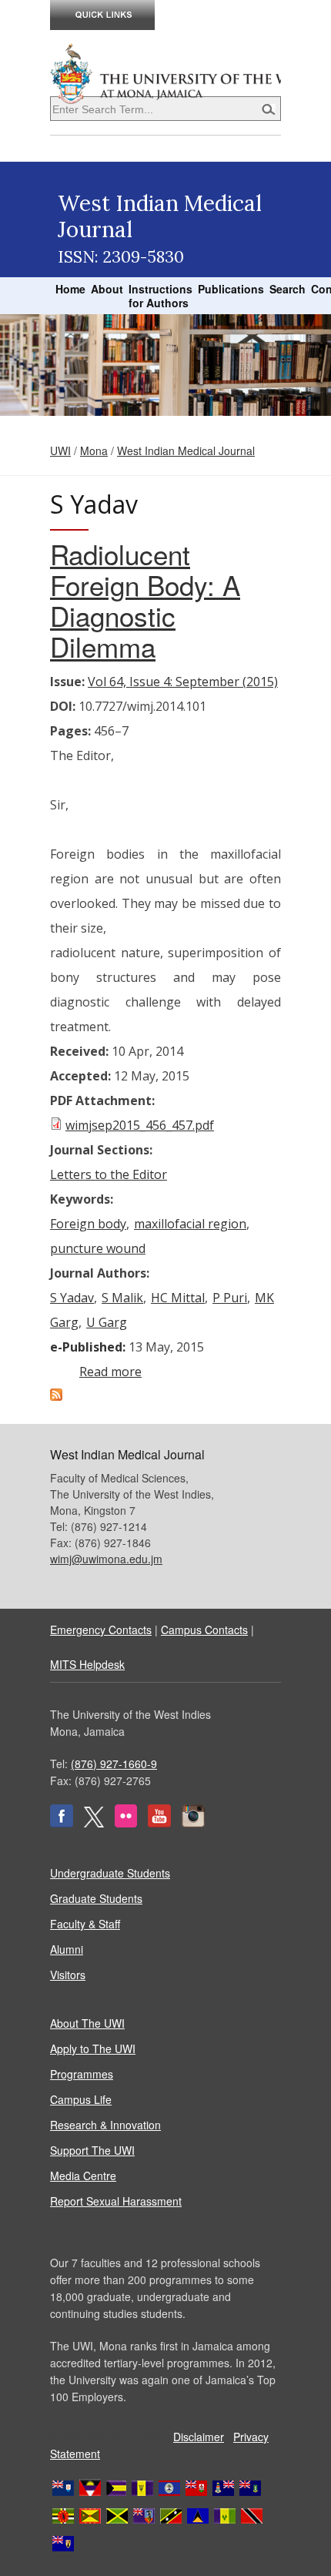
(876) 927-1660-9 (114, 1764)
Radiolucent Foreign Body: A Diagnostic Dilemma (145, 600)
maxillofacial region (190, 1224)
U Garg (107, 1322)
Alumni (67, 1949)
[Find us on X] (94, 1823)
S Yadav (72, 1298)
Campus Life (81, 2099)
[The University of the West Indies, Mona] (165, 72)
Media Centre (83, 2176)
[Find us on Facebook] (62, 1823)
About (107, 289)
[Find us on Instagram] (193, 1823)
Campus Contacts (204, 1630)
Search (288, 289)
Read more (110, 1372)
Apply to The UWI (93, 2048)
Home (70, 289)
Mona (94, 451)
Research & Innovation (105, 2125)
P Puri (230, 1298)
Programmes (82, 2074)
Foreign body (88, 1224)
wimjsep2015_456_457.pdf (140, 1125)
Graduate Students (96, 1898)
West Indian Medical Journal (186, 451)
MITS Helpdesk (87, 1664)
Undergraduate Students (110, 1873)
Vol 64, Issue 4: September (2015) (183, 682)
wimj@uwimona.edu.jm (106, 1559)
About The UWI (87, 2023)
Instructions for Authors (160, 296)
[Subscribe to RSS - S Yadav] (56, 1396)
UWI (60, 451)
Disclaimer (199, 2437)
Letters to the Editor (109, 1174)
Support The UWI (92, 2150)
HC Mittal (178, 1298)
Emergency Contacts (101, 1630)
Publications (231, 289)
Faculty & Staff (85, 1924)
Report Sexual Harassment (116, 2201)
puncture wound (98, 1248)
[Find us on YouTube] (159, 1823)
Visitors (68, 1975)
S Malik (122, 1298)
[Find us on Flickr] (126, 1823)
